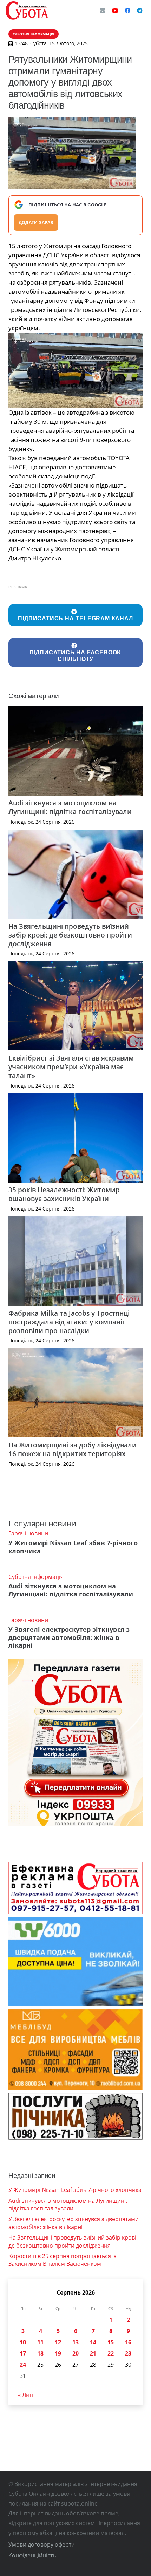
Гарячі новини (28, 1533)
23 (128, 2353)
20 (75, 2353)
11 (40, 2342)
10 (23, 2342)
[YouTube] (115, 11)
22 (111, 2353)
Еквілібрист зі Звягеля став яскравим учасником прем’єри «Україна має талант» (71, 1067)
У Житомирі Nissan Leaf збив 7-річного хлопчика (73, 1547)
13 (75, 2342)
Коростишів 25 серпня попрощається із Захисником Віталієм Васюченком (63, 2260)
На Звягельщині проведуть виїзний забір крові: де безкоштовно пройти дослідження (70, 935)
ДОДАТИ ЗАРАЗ (36, 222)
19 (58, 2353)
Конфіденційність (32, 2555)
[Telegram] (140, 11)
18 (40, 2353)
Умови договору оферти (42, 2544)
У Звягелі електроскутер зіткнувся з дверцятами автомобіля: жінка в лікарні (69, 1637)
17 (23, 2353)
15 (111, 2342)
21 (93, 2353)
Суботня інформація (36, 1577)
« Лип (25, 2395)
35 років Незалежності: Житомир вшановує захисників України (64, 1194)
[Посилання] (27, 11)
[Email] (103, 11)
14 (93, 2342)
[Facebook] (127, 11)
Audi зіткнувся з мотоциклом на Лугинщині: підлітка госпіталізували (70, 807)
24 (23, 2365)
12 (58, 2342)
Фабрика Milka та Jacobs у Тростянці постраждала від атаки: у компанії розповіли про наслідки (69, 1322)
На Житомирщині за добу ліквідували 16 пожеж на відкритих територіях (73, 1449)
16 (128, 2342)
